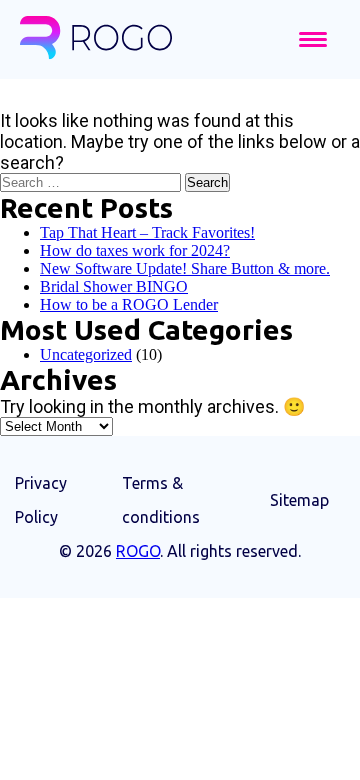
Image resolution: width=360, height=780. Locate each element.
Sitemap (299, 500)
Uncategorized (86, 354)
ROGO (138, 551)
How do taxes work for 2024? (135, 250)
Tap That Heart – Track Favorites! (147, 232)
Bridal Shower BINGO (114, 286)
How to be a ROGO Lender (129, 304)
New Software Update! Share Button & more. (185, 268)
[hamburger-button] (313, 39)
